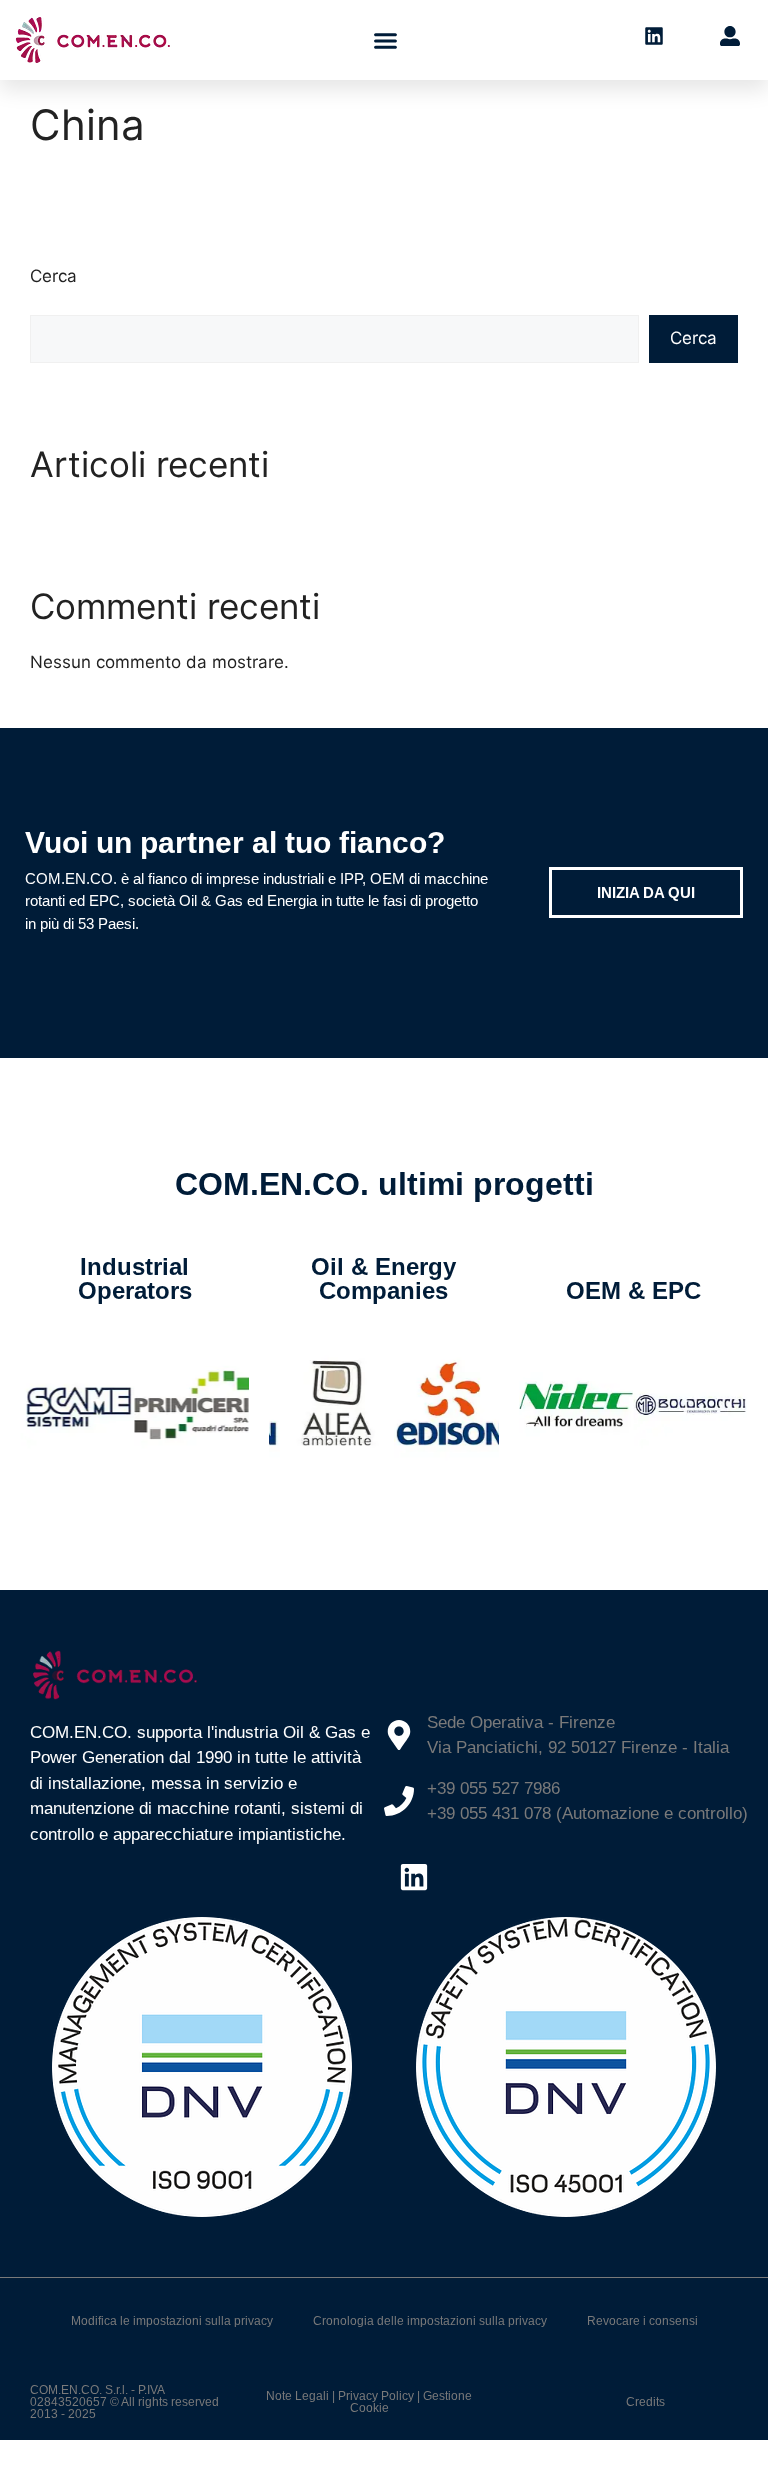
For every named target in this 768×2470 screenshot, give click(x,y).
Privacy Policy (376, 2396)
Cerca (53, 276)
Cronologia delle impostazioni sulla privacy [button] (430, 2321)
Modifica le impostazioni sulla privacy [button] (172, 2321)
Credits (645, 2402)
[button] (386, 40)
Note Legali (297, 2396)
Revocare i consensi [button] (642, 2321)
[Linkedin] (414, 1877)
